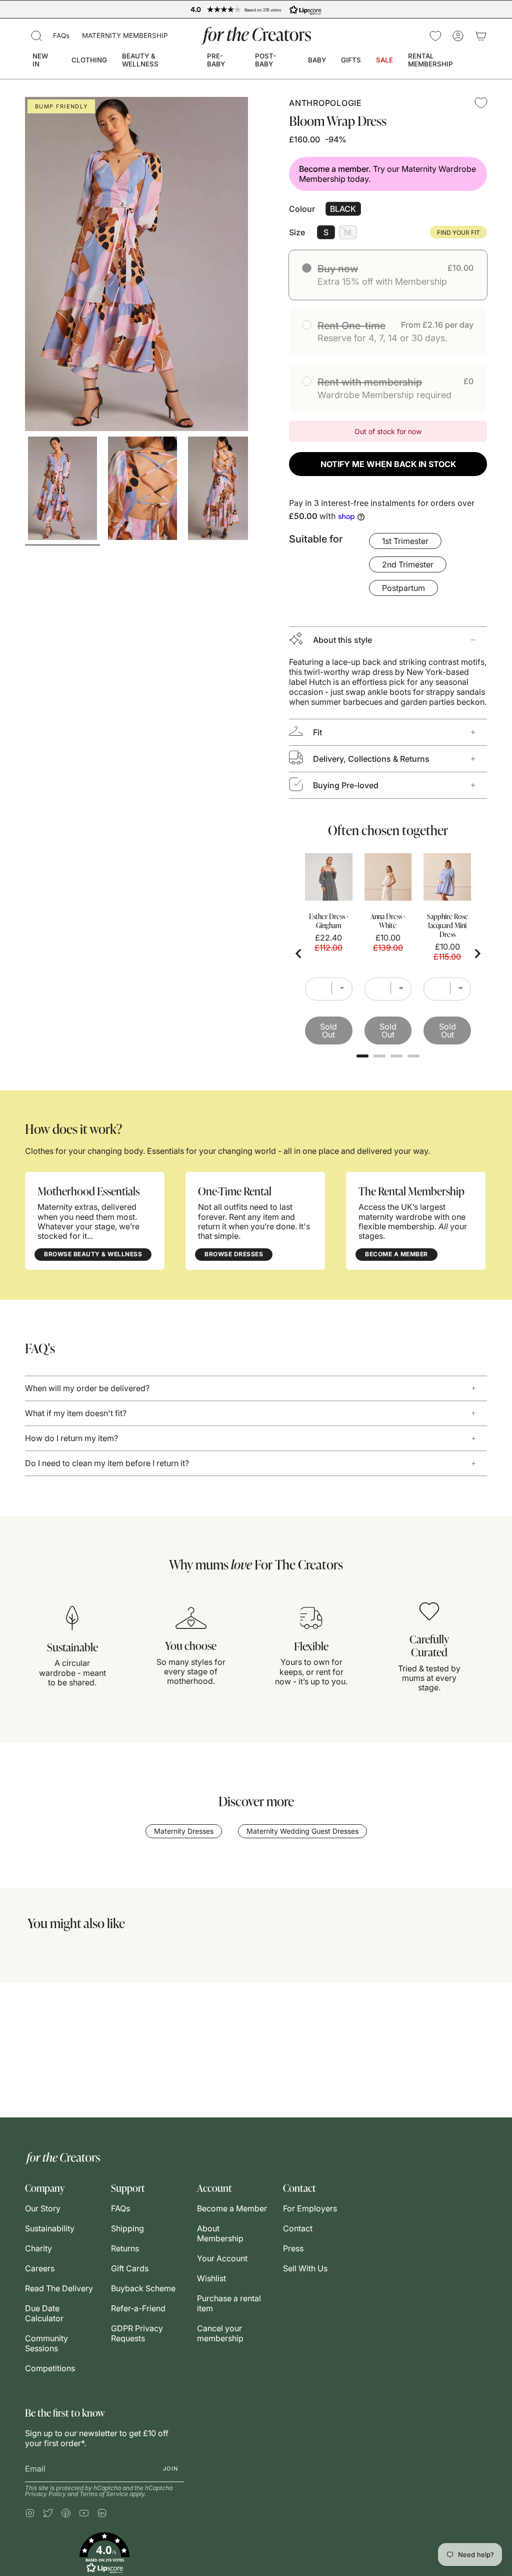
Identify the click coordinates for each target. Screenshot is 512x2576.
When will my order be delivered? (87, 1388)
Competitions (50, 2368)
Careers (40, 2268)
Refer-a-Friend (138, 2308)
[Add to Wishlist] (481, 103)
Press (293, 2248)
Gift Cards (130, 2268)
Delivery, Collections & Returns (371, 759)
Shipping (127, 2228)
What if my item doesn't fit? (76, 1413)
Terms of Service (104, 2494)
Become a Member (232, 2208)
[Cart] (481, 36)
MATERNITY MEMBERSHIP (125, 35)
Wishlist (211, 2278)
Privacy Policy (45, 2494)
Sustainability (50, 2228)
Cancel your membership (220, 2333)
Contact (298, 2228)
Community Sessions (46, 2343)
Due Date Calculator (44, 2313)
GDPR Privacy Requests (137, 2333)
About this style (342, 640)
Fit (317, 732)
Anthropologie (325, 103)
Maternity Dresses (184, 1831)
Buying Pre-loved (346, 785)
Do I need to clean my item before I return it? (107, 1463)
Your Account (222, 2258)
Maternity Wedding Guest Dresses (302, 1831)
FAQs (61, 35)
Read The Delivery (59, 2288)
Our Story (43, 2208)
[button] (36, 36)
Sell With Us (305, 2268)
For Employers (310, 2208)
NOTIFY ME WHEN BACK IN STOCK (388, 464)
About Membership (220, 2233)
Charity (38, 2248)
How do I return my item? (71, 1438)
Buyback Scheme (143, 2288)
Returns (125, 2248)
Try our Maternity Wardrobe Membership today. (387, 174)
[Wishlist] (435, 36)
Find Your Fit (458, 233)
